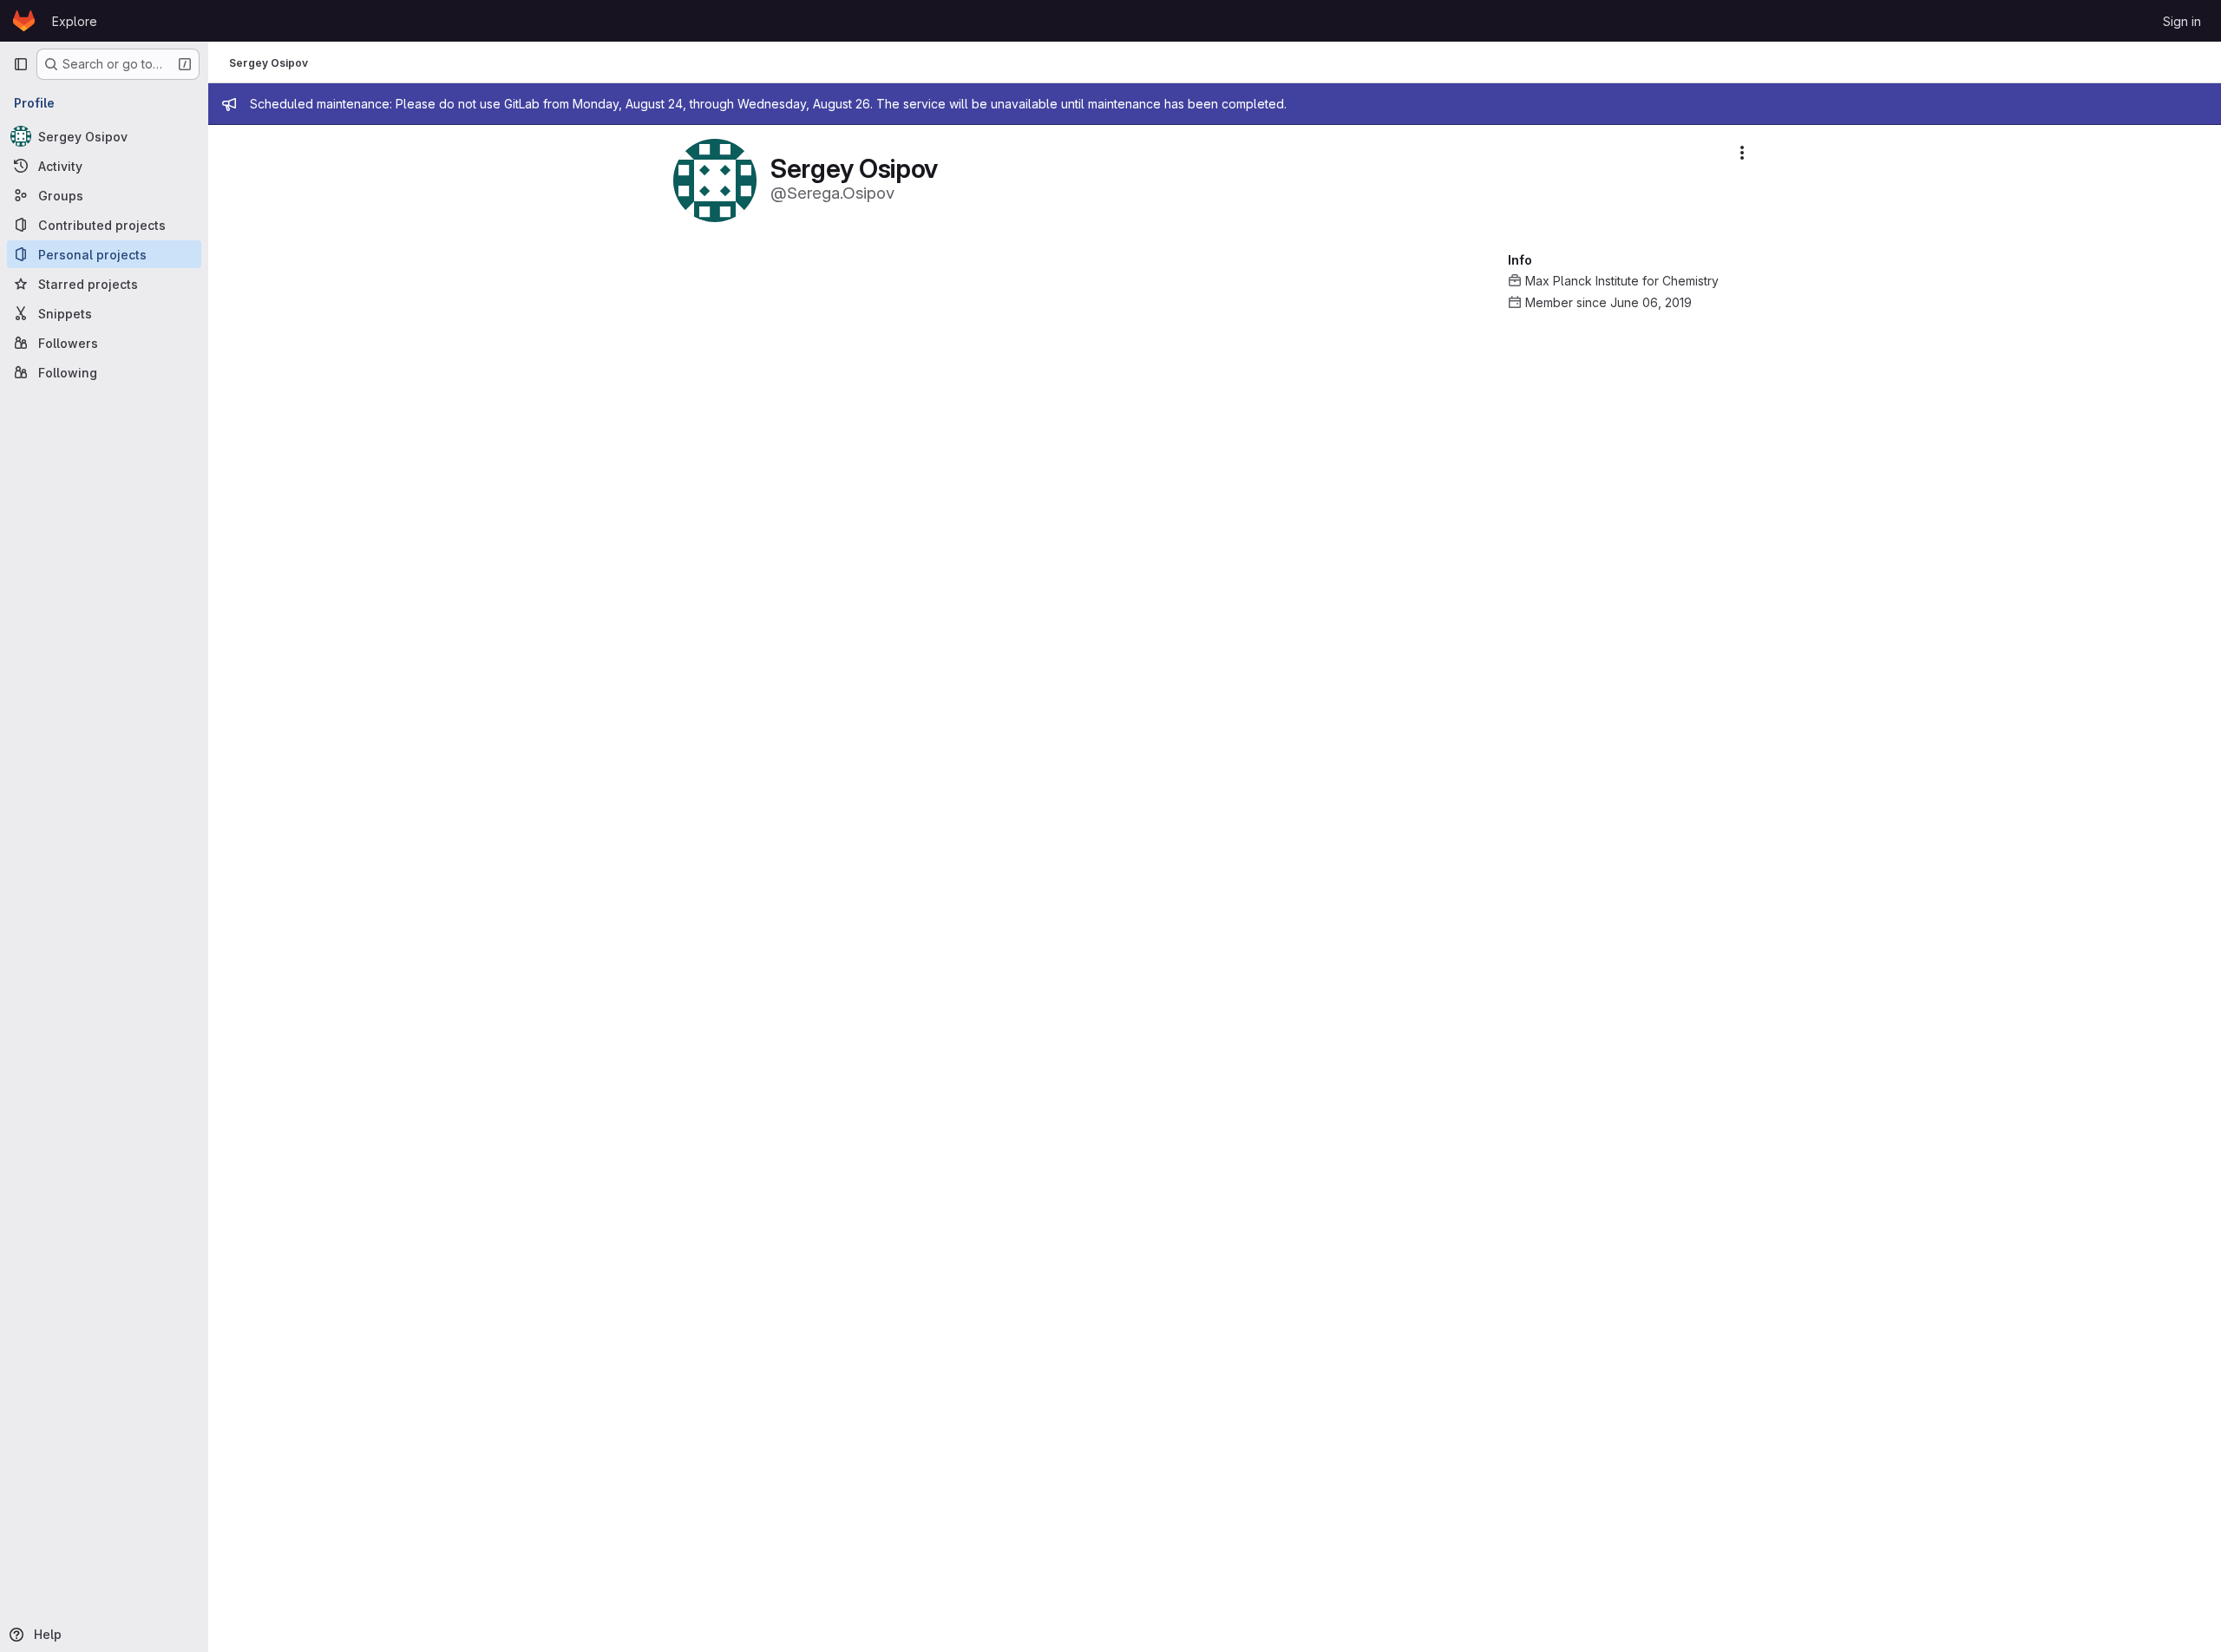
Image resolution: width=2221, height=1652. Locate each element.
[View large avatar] (715, 179)
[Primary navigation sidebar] (21, 64)
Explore (75, 21)
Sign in (2182, 21)
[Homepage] (24, 21)
